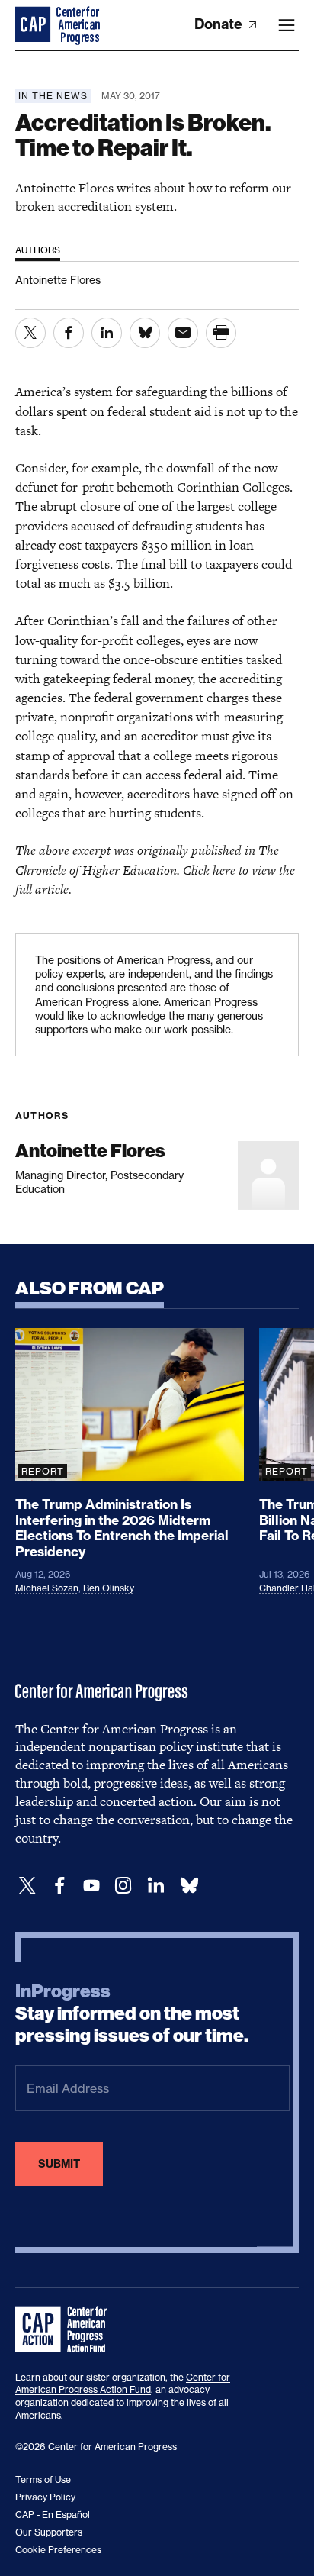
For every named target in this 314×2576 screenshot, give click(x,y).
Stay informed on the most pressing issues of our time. (132, 2013)
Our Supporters (49, 2532)
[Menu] (287, 25)
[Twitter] (27, 1886)
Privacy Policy (45, 2497)
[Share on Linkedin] (107, 333)
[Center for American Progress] (34, 25)
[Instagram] (123, 1886)
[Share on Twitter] (30, 333)
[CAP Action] (66, 2329)
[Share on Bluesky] (145, 333)
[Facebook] (59, 1886)
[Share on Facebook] (69, 333)
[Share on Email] (183, 333)
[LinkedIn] (155, 1886)
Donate (220, 24)
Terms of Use (43, 2479)
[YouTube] (91, 1886)
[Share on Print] (221, 333)
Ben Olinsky (109, 1588)
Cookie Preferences (58, 2550)
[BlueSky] (189, 1886)
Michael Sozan (47, 1588)
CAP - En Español (53, 2515)
